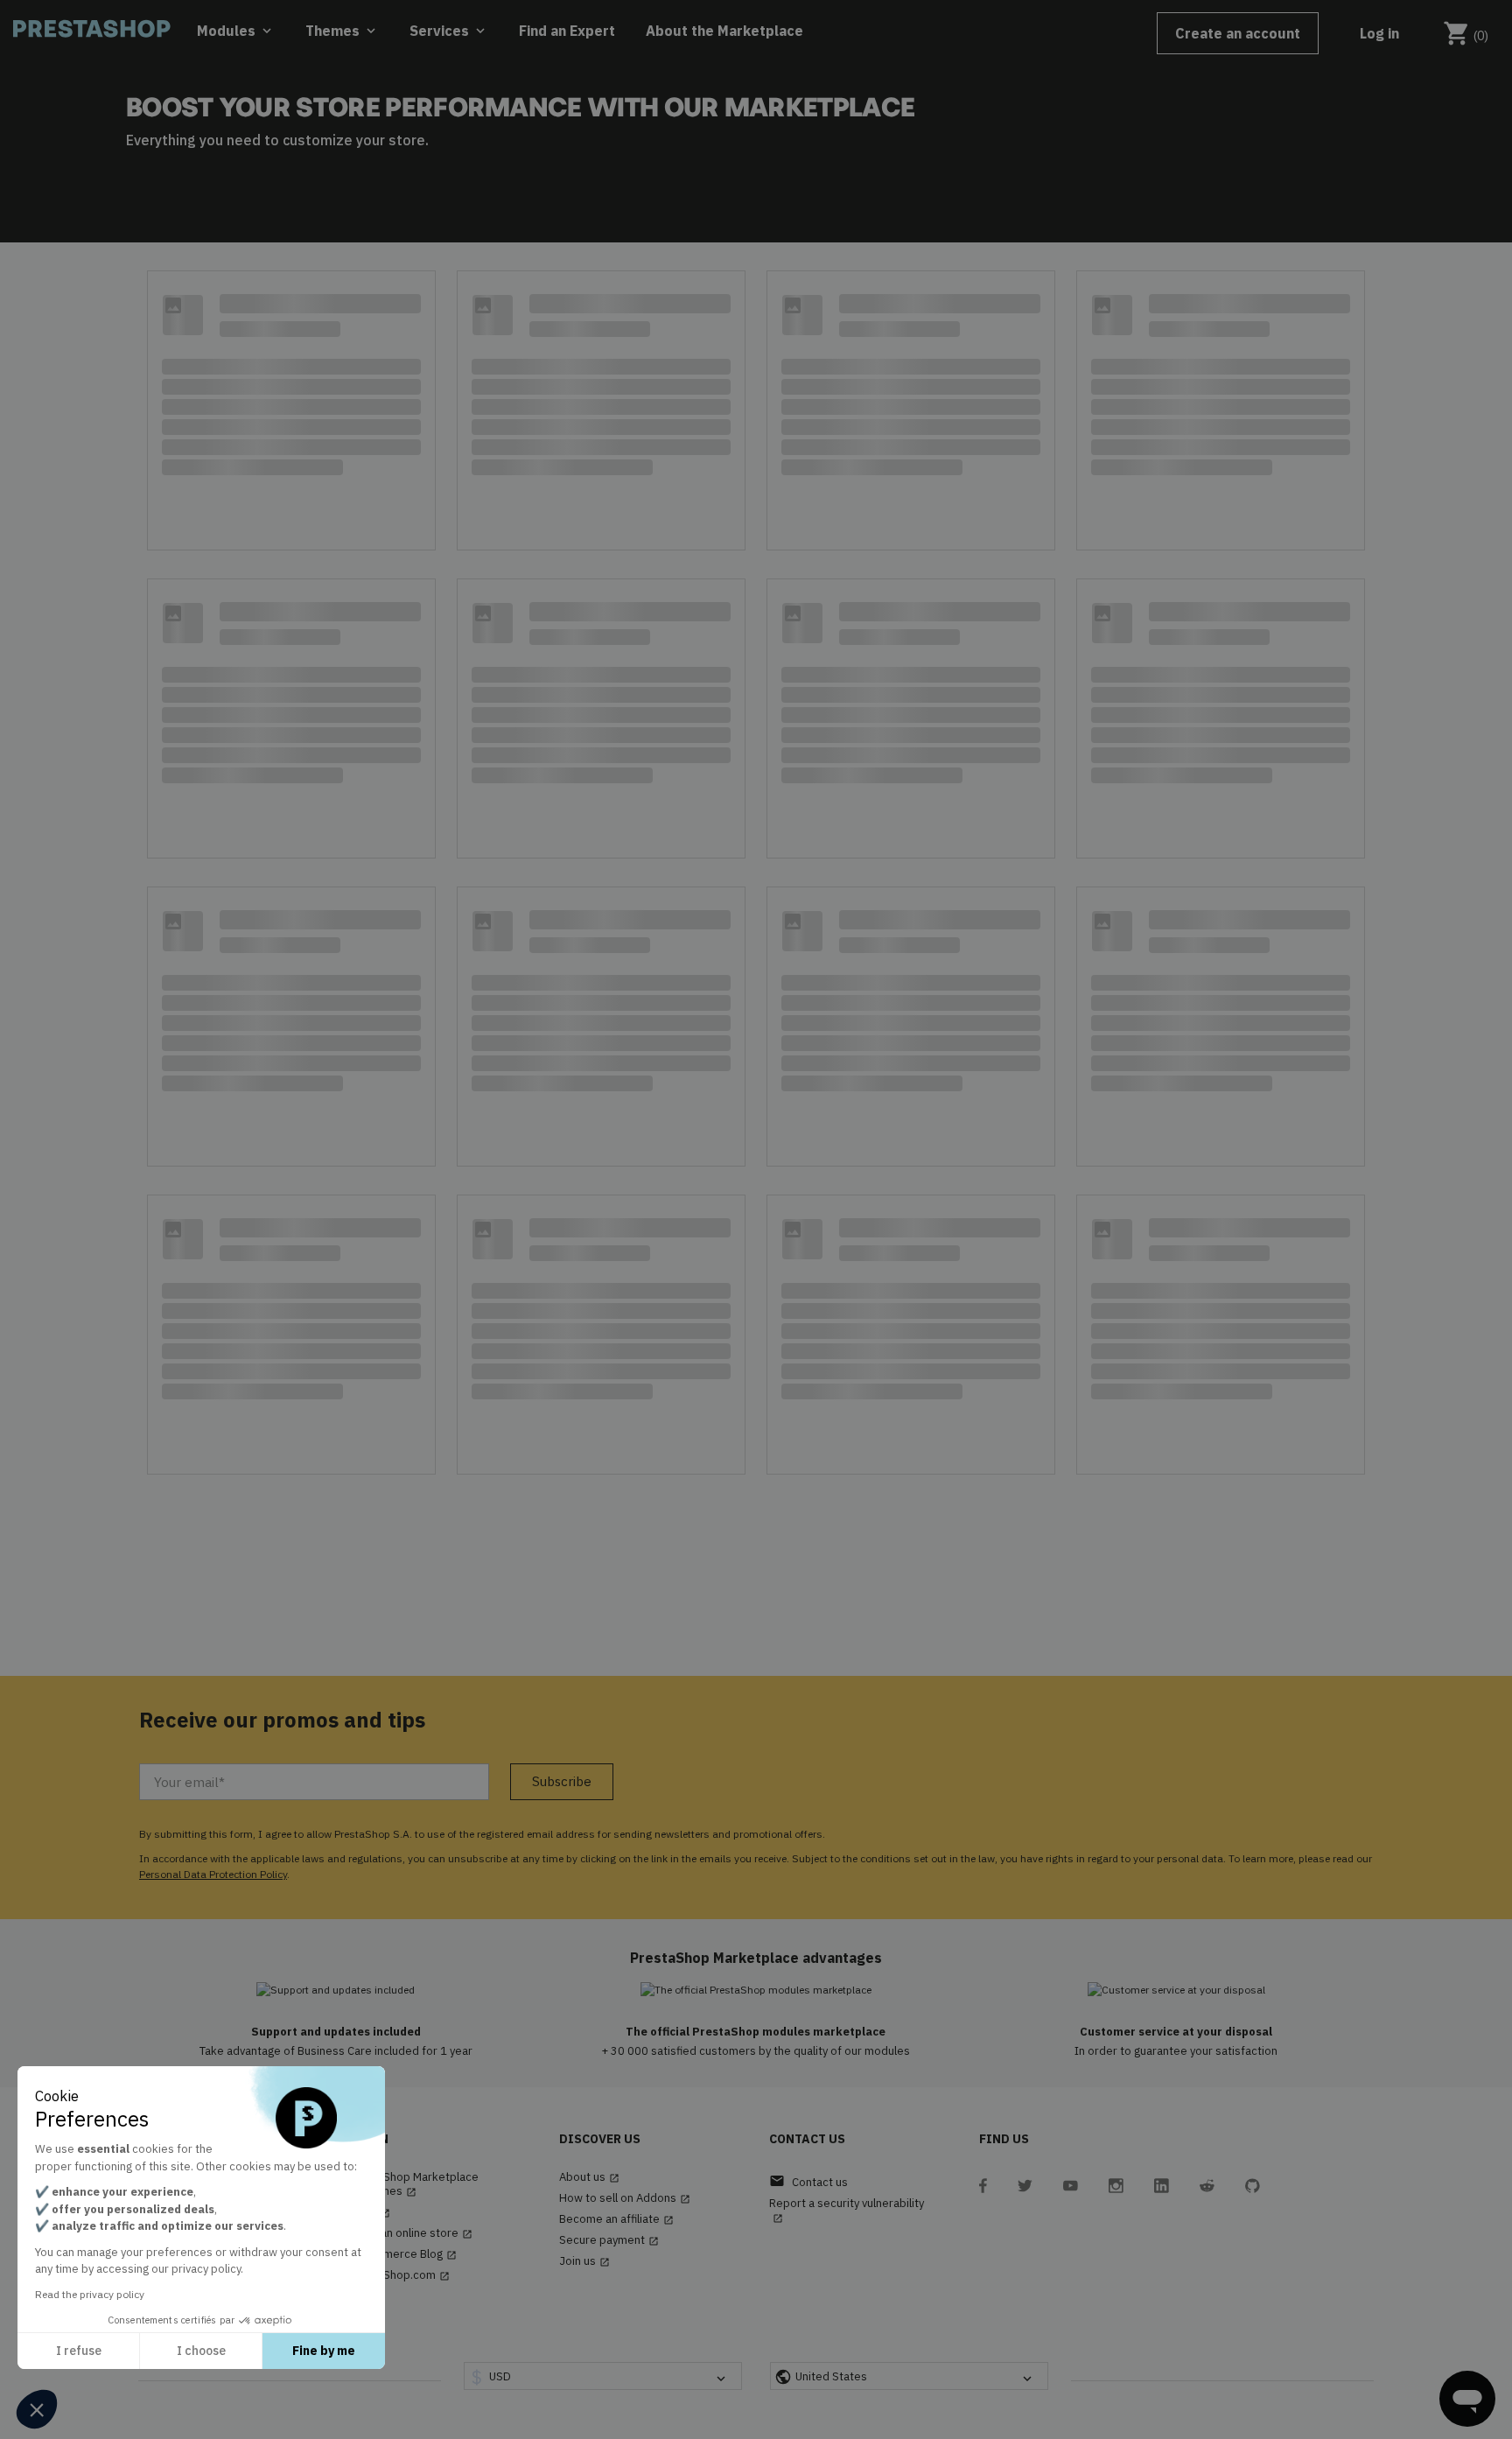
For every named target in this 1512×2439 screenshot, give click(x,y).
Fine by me (324, 2351)
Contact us (808, 2181)
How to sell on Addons (625, 2198)
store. (409, 140)
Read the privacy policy (90, 2294)
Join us (584, 2261)
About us (589, 2177)
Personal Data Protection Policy (213, 1874)
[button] (37, 2409)
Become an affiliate (616, 2219)
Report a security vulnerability (847, 2210)
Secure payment (609, 2240)
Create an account (1238, 33)
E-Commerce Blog (403, 2254)
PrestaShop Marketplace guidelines (414, 2184)
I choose (201, 2351)
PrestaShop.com (399, 2275)
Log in (1379, 33)
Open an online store (411, 2233)
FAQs (370, 2212)
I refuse (79, 2351)
